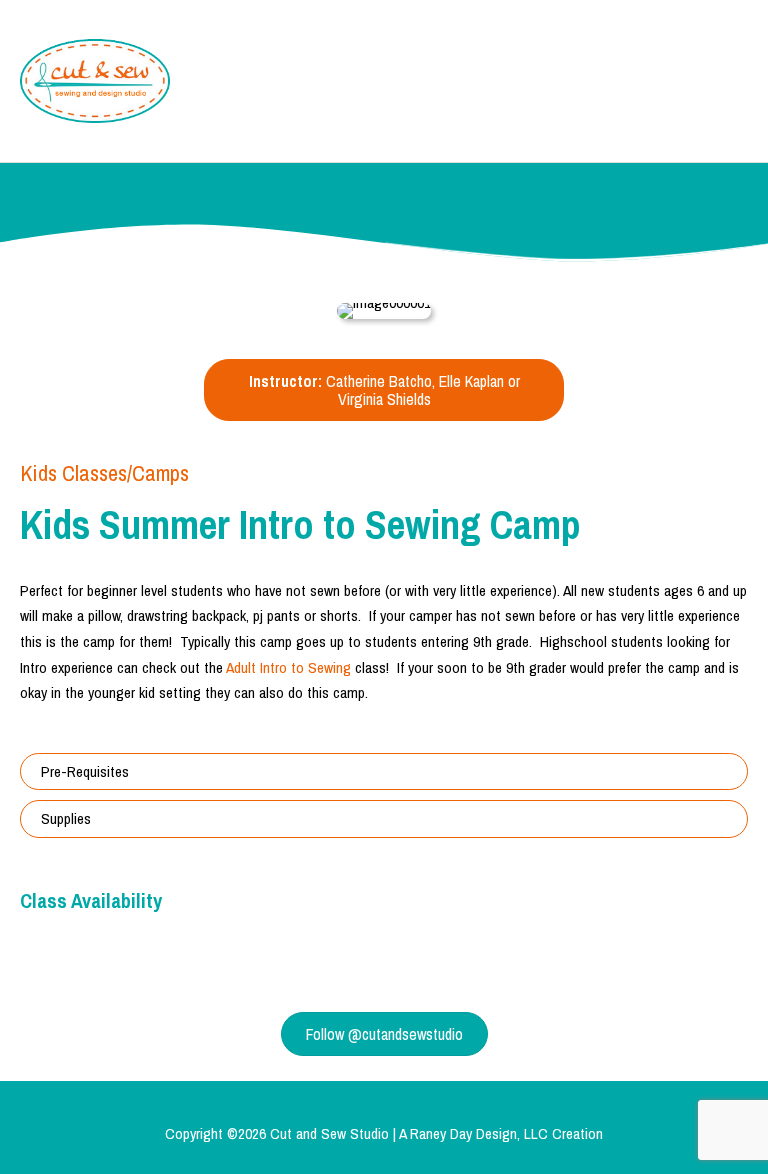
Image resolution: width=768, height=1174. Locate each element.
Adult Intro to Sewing (288, 667)
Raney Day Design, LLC (479, 1133)
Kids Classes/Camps (104, 473)
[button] (384, 772)
